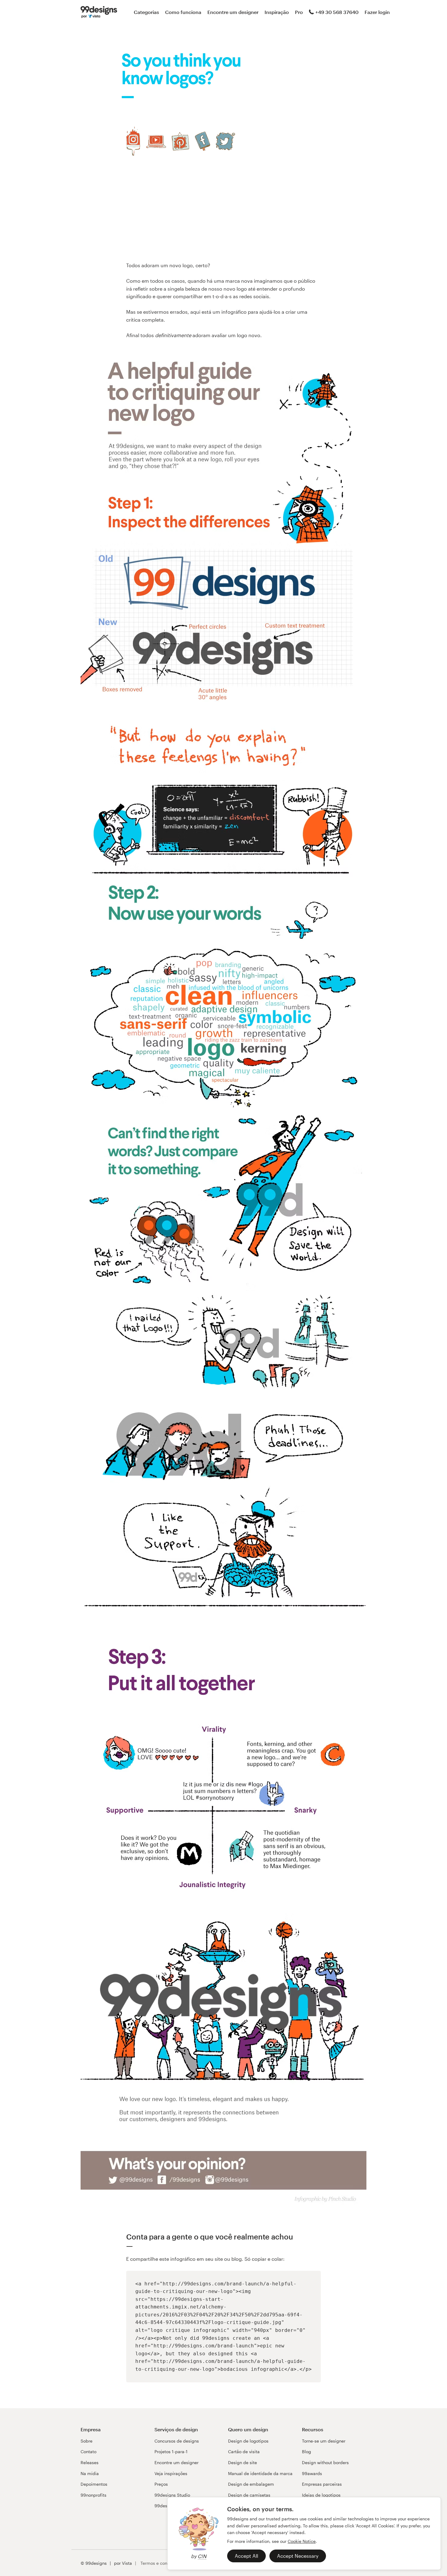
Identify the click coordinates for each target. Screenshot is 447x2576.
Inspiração (277, 12)
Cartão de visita (244, 2452)
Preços (161, 2484)
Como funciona (183, 12)
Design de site (243, 2462)
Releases (90, 2462)
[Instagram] (133, 141)
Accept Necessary (298, 2556)
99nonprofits (94, 2495)
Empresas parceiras (322, 2484)
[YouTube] (156, 141)
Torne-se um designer (324, 2441)
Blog (307, 2452)
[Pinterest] (180, 141)
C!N (202, 2556)
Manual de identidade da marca (260, 2473)
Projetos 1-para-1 (171, 2452)
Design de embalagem (251, 2484)
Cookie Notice (302, 2541)
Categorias (146, 12)
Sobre (87, 2441)
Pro (299, 12)
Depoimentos (94, 2484)
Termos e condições (160, 2563)
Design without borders (325, 2462)
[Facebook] (203, 141)
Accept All (246, 2556)
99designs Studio (172, 2495)
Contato (88, 2452)
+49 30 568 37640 (337, 12)
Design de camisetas (249, 2495)
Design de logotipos (248, 2441)
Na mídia (90, 2473)
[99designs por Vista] (99, 12)
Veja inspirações (171, 2473)
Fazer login (377, 12)
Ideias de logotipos (321, 2495)
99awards (312, 2473)
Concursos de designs (177, 2441)
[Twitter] (225, 141)
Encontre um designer (233, 12)
